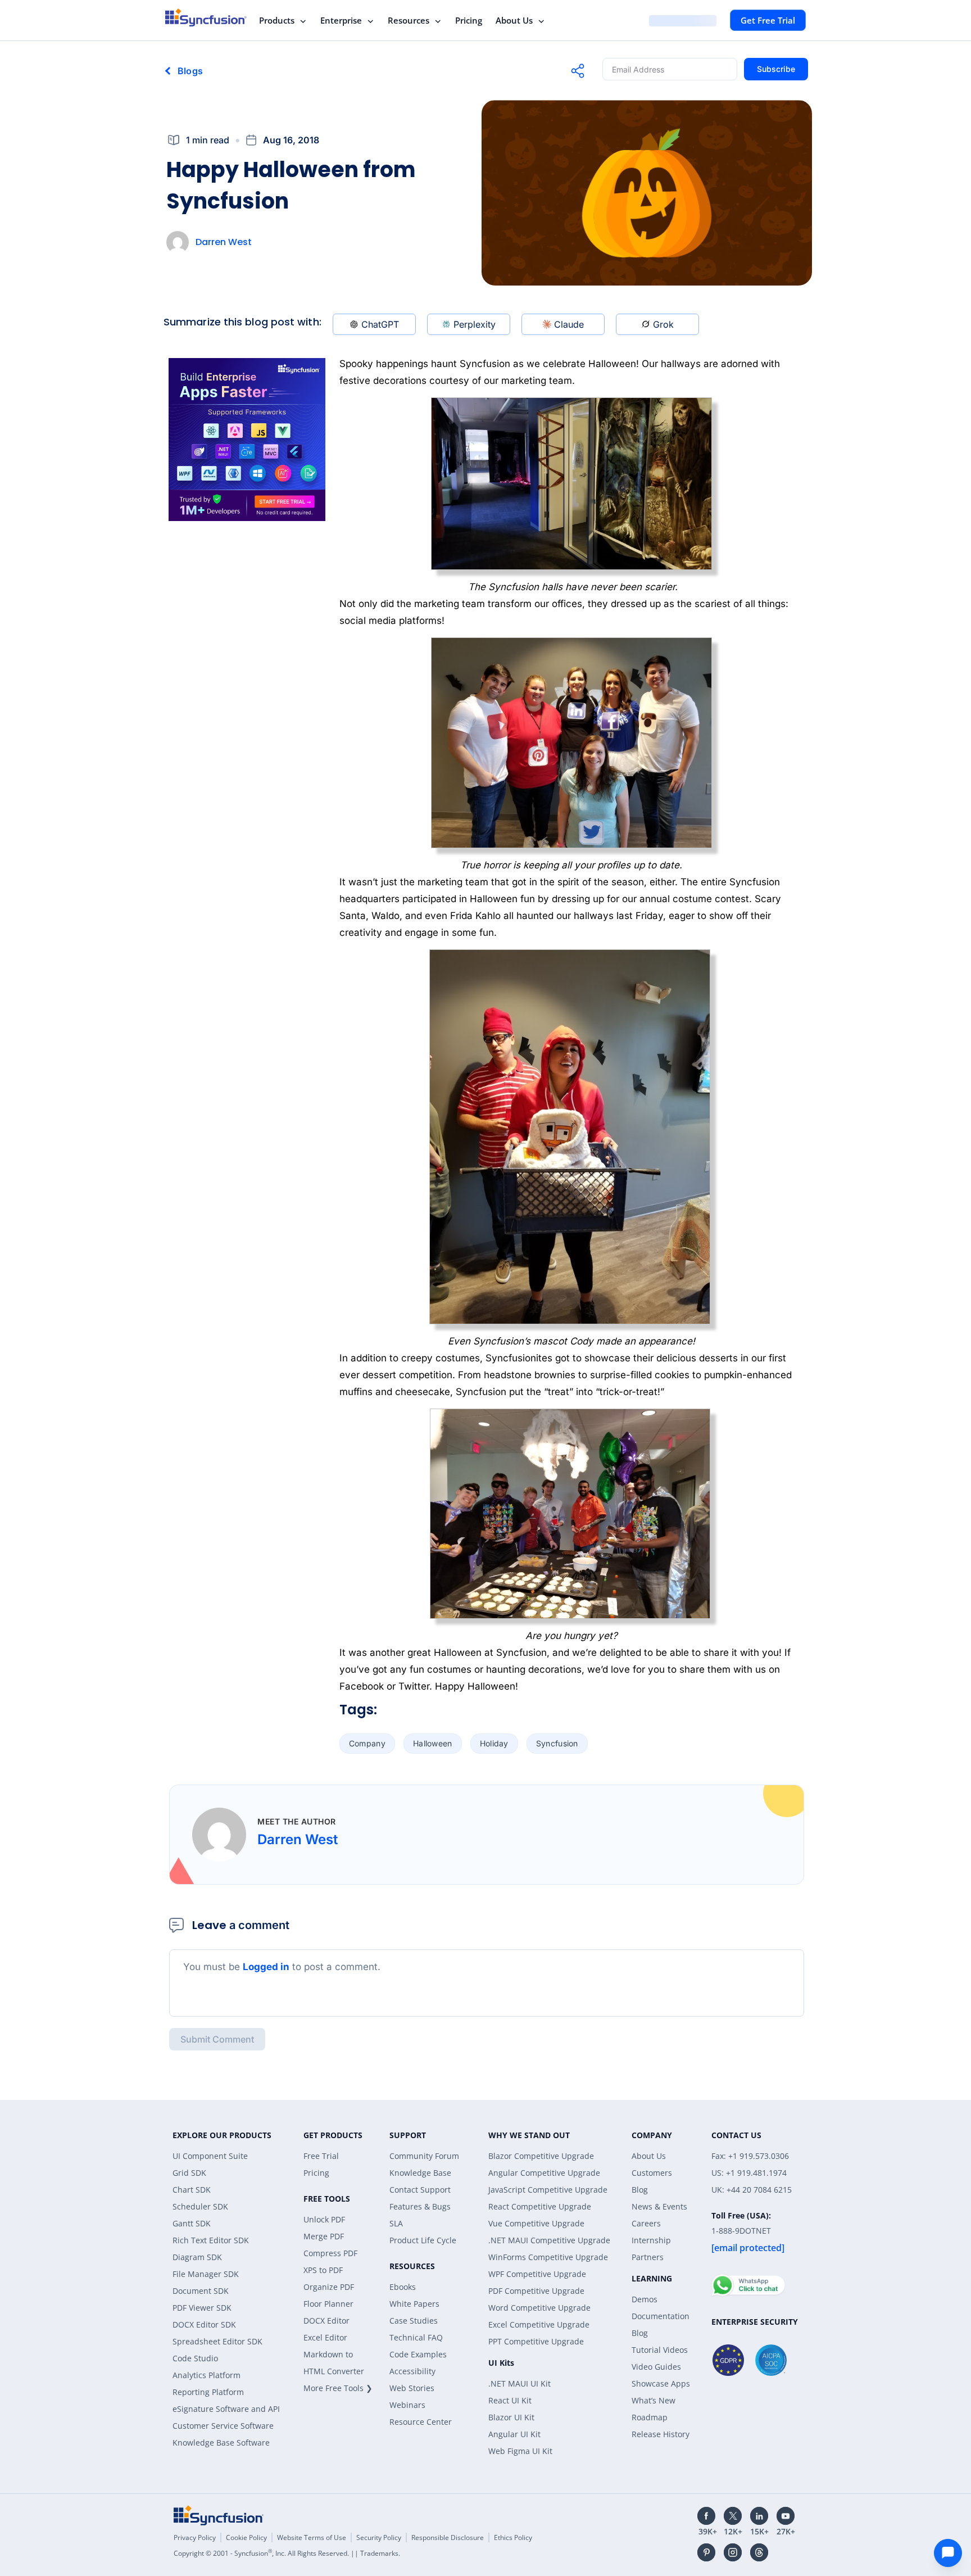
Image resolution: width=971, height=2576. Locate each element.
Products (277, 20)
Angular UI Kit (514, 2434)
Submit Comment (217, 2039)
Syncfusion (557, 1743)
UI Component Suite (210, 2156)
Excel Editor (325, 2337)
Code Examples (418, 2354)
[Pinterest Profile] (706, 2552)
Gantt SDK (192, 2223)
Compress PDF (330, 2253)
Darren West (224, 242)
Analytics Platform (207, 2375)
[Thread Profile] (759, 2552)
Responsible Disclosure (448, 2537)
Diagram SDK (197, 2257)
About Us (514, 20)
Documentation (661, 2316)
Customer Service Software (223, 2426)
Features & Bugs (420, 2206)
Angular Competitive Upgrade (544, 2173)
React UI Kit (510, 2400)
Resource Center (421, 2422)
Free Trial (321, 2156)
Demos (645, 2299)
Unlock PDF (324, 2219)
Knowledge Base (420, 2173)
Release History (661, 2434)
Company (367, 1743)
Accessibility (412, 2371)
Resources (409, 20)
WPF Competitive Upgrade (537, 2274)
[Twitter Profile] (733, 2516)
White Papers (414, 2304)
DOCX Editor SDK (204, 2324)
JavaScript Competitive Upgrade (548, 2190)
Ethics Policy (513, 2537)
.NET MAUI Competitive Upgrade (549, 2240)
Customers (652, 2173)
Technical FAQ (416, 2337)
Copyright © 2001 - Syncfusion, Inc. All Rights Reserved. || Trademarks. (287, 2553)
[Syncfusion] (219, 2515)
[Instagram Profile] (733, 2552)
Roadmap (650, 2417)
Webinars (407, 2405)
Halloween (433, 1743)
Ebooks (403, 2287)
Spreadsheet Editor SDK (217, 2341)
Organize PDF (329, 2287)
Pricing (469, 20)
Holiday (494, 1743)
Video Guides (656, 2367)
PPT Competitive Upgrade (536, 2341)
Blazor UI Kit (511, 2417)
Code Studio (195, 2358)
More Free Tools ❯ (338, 2388)
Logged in (266, 1967)
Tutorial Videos (660, 2350)
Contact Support (420, 2190)
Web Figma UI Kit (520, 2451)
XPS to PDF (323, 2270)
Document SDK (201, 2291)
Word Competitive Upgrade (539, 2308)
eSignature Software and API (226, 2409)
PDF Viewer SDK (202, 2308)
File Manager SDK (206, 2274)
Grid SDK (189, 2173)
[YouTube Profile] (786, 2516)
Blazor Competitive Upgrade (541, 2156)
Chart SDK (192, 2190)
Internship (651, 2240)
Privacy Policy (195, 2537)
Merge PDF (324, 2236)
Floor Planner (328, 2304)
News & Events (659, 2206)
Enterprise (341, 20)
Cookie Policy (246, 2537)
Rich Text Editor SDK (211, 2240)
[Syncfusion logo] (206, 17)
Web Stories (412, 2388)
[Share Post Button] (578, 71)
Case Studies (414, 2321)
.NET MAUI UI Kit (519, 2383)
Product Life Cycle (423, 2240)
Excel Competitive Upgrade (539, 2324)
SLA (396, 2223)
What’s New (654, 2400)
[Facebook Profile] (706, 2516)
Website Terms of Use (312, 2537)
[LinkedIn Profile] (759, 2516)
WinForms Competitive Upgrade (548, 2257)
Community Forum (424, 2156)
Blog (640, 2190)
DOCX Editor (326, 2321)
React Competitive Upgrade (540, 2206)
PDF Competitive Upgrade (536, 2291)
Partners (648, 2257)
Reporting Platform (208, 2392)
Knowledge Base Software (221, 2443)
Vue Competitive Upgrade (536, 2223)
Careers (646, 2223)
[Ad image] (247, 440)
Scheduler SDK (200, 2206)
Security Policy (379, 2537)
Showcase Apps (661, 2383)
